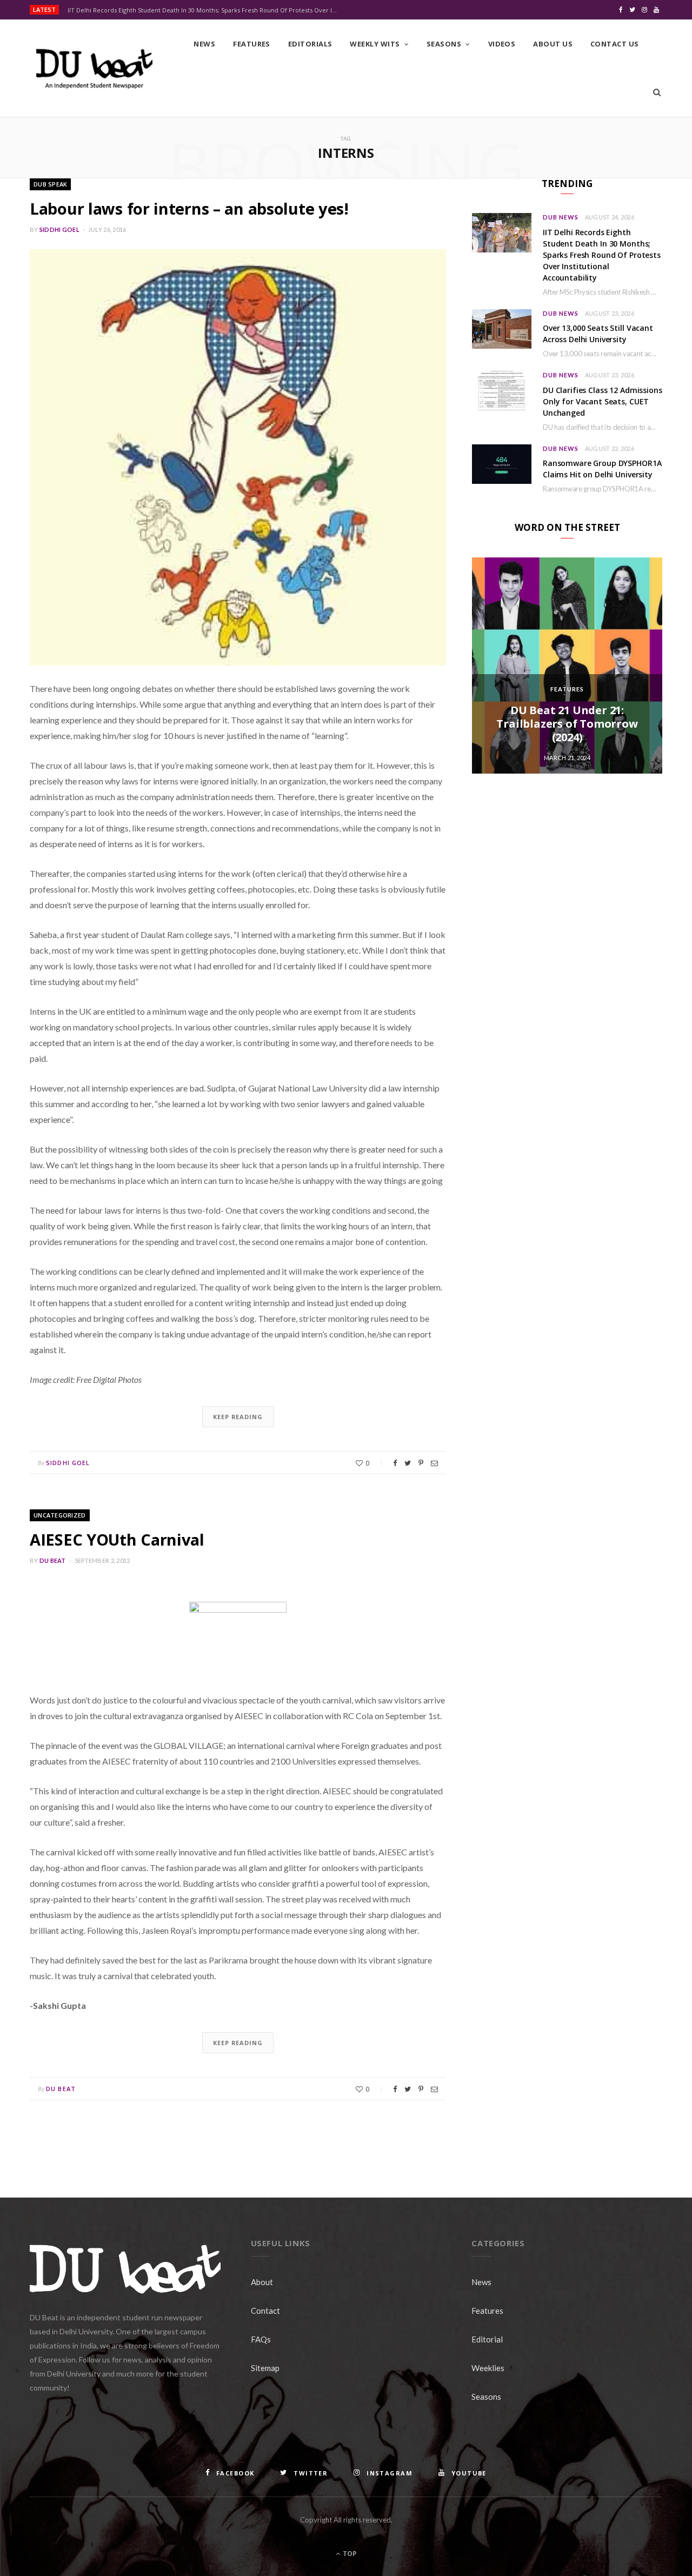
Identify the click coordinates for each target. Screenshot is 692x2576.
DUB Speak (50, 184)
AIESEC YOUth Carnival (117, 1539)
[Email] (434, 1463)
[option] (567, 665)
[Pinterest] (421, 1463)
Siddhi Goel (59, 229)
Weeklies (488, 2368)
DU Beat (53, 1560)
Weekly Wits (375, 44)
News (204, 44)
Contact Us (615, 44)
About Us (553, 44)
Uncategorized (60, 1515)
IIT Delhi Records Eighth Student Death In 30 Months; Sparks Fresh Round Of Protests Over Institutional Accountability (205, 10)
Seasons (444, 44)
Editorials (310, 44)
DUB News (561, 217)
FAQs (261, 2339)
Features (252, 44)
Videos (502, 44)
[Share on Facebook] (395, 1463)
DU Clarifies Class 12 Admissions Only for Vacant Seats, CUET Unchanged (603, 401)
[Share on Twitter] (408, 1463)
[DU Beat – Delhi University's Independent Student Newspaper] (94, 69)
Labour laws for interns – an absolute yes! (189, 208)
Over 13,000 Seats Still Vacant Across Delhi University (598, 334)
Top (349, 2554)
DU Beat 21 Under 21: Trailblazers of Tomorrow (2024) (567, 724)
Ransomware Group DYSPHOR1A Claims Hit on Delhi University (602, 469)
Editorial (487, 2339)
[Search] (657, 92)
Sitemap (265, 2368)
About (262, 2282)
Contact (265, 2311)
